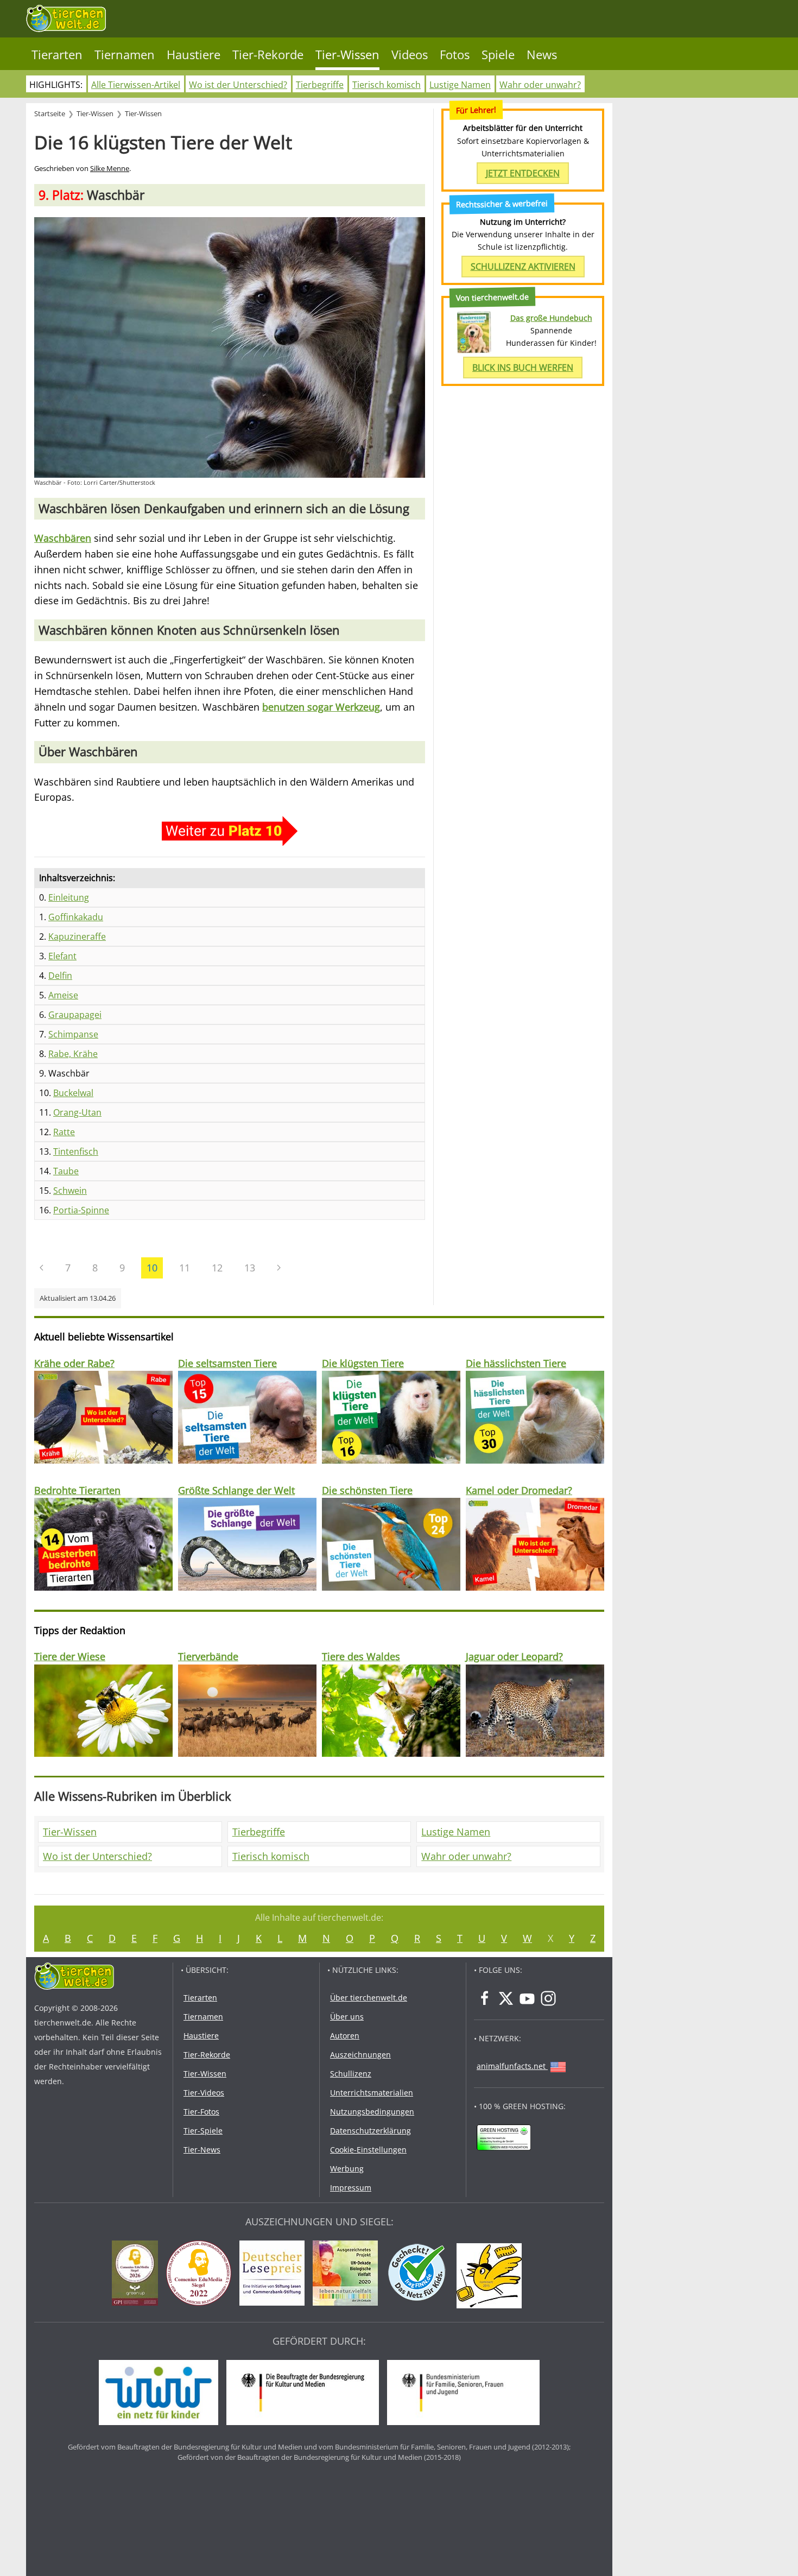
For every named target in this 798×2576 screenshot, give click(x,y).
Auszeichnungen (360, 2055)
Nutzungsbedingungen (372, 2112)
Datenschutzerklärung (370, 2131)
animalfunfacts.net (511, 2066)
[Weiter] (279, 1268)
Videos (410, 55)
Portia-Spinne (81, 1210)
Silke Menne (110, 169)
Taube (66, 1171)
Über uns (347, 2017)
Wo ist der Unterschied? (238, 85)
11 (185, 1268)
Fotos (455, 55)
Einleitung (69, 897)
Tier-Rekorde (268, 55)
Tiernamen (125, 55)
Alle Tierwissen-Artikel (136, 85)
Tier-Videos (204, 2093)
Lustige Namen (460, 85)
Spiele (498, 55)
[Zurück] (42, 1268)
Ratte (64, 1132)
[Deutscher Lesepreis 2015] (275, 2275)
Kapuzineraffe (77, 936)
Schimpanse (73, 1034)
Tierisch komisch (387, 85)
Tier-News (202, 2150)
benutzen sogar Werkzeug (321, 707)
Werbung (347, 2169)
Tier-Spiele (203, 2131)
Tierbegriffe (320, 85)
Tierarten (57, 55)
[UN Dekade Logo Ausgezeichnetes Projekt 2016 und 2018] (348, 2275)
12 (217, 1268)
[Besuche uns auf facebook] (485, 1998)
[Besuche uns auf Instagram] (548, 1998)
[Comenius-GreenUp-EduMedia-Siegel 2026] (138, 2275)
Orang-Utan (77, 1112)
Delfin (60, 976)
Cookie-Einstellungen (368, 2150)
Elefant (62, 956)
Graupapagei (75, 1015)
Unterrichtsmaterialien (372, 2093)
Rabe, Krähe (73, 1054)
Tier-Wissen (347, 55)
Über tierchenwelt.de (369, 1998)
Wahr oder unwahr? (540, 85)
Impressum (351, 2188)
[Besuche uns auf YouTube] (527, 1998)
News (542, 55)
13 (250, 1268)
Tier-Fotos (201, 2112)
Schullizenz (351, 2074)
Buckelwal (73, 1093)
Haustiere (194, 55)
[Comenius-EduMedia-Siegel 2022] (201, 2275)
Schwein (70, 1191)
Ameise (63, 995)
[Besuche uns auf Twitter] (506, 1998)
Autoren (345, 2036)
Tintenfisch (76, 1151)
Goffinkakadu (76, 917)
